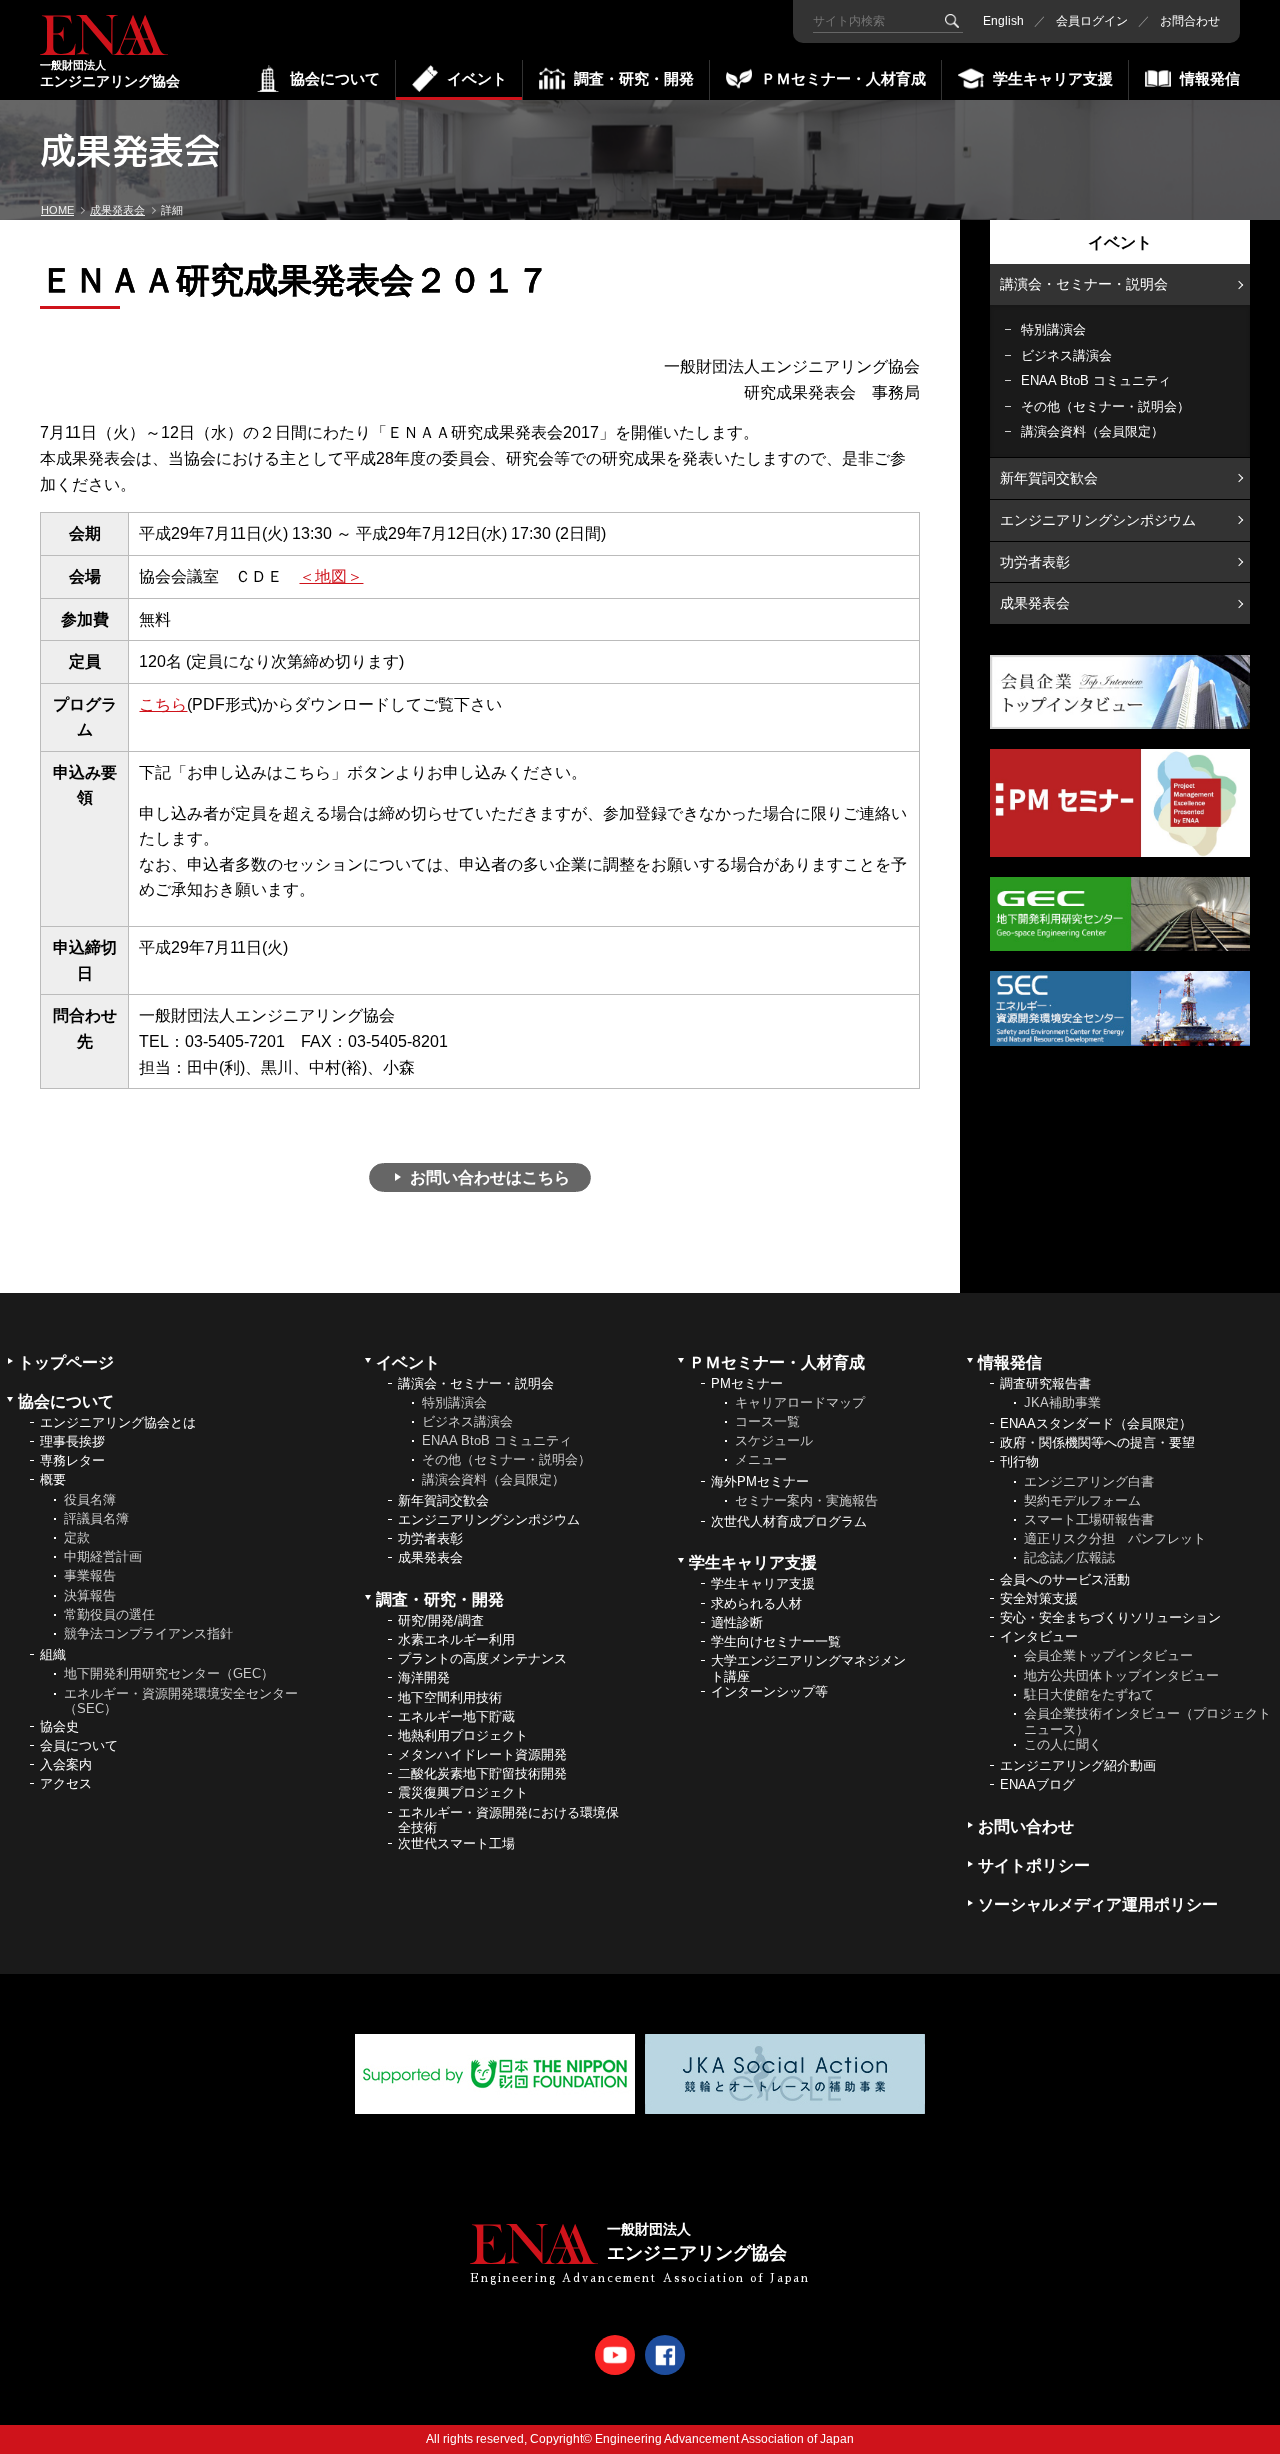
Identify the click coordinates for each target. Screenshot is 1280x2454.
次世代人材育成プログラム (789, 1521)
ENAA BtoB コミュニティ (1096, 380)
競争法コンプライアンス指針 (148, 1633)
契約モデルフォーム (1082, 1500)
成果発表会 (1035, 603)
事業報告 (90, 1575)
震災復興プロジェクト (463, 1792)
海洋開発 (424, 1677)
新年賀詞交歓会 (1049, 478)
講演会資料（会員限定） (1092, 431)
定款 (77, 1537)
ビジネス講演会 (1066, 355)
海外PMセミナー (760, 1481)
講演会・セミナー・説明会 (1084, 284)
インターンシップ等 (769, 1691)
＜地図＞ (331, 576)
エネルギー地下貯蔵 (456, 1716)
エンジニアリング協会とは (118, 1422)
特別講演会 (1053, 329)
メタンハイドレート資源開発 (482, 1754)
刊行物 (1019, 1461)
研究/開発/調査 (441, 1620)
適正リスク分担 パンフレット (1115, 1538)
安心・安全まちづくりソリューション (1110, 1617)
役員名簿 (90, 1499)
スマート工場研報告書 (1089, 1519)
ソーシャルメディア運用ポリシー (1098, 1904)
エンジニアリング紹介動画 (1078, 1765)
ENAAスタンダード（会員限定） (1096, 1423)
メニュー (761, 1459)
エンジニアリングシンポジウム (1098, 520)
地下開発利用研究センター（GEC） (169, 1673)
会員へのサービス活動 (1065, 1579)
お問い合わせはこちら (490, 1177)
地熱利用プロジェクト (463, 1735)
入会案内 (66, 1764)
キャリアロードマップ (800, 1402)
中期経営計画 (103, 1556)
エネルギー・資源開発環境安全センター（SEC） (181, 1701)
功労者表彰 (1035, 562)
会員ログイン (1092, 21)
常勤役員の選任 (109, 1614)
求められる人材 (756, 1603)
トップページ (66, 1362)
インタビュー (1039, 1636)
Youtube (615, 2355)
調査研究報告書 (1045, 1383)
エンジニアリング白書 (1089, 1481)
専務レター (72, 1460)
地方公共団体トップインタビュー (1121, 1675)
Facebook (665, 2355)
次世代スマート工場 (456, 1843)
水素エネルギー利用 (456, 1639)
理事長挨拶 (72, 1441)
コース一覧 (767, 1421)
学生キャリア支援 (763, 1583)
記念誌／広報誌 (1069, 1557)
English (1003, 21)
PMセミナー (747, 1383)
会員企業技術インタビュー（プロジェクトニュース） (1147, 1721)
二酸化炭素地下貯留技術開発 (482, 1773)
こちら (163, 704)
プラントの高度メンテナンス (482, 1658)
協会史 (59, 1726)
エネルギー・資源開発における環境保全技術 (508, 1820)
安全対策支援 (1039, 1598)
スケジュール (774, 1440)
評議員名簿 (96, 1518)
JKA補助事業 (1062, 1402)
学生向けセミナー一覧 (776, 1641)
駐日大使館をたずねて (1089, 1694)
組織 (53, 1654)
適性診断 (737, 1622)
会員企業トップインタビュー (1108, 1655)
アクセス (66, 1783)
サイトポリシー (1034, 1865)
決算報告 (90, 1595)
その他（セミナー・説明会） (1105, 406)
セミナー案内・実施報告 (806, 1500)
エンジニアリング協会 (110, 74)
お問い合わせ (1026, 1826)
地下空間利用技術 (450, 1697)
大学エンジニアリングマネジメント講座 (808, 1668)
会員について (79, 1745)
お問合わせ (1190, 21)
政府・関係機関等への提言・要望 (1097, 1442)
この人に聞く (1063, 1744)
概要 (53, 1479)
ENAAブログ (1037, 1784)
